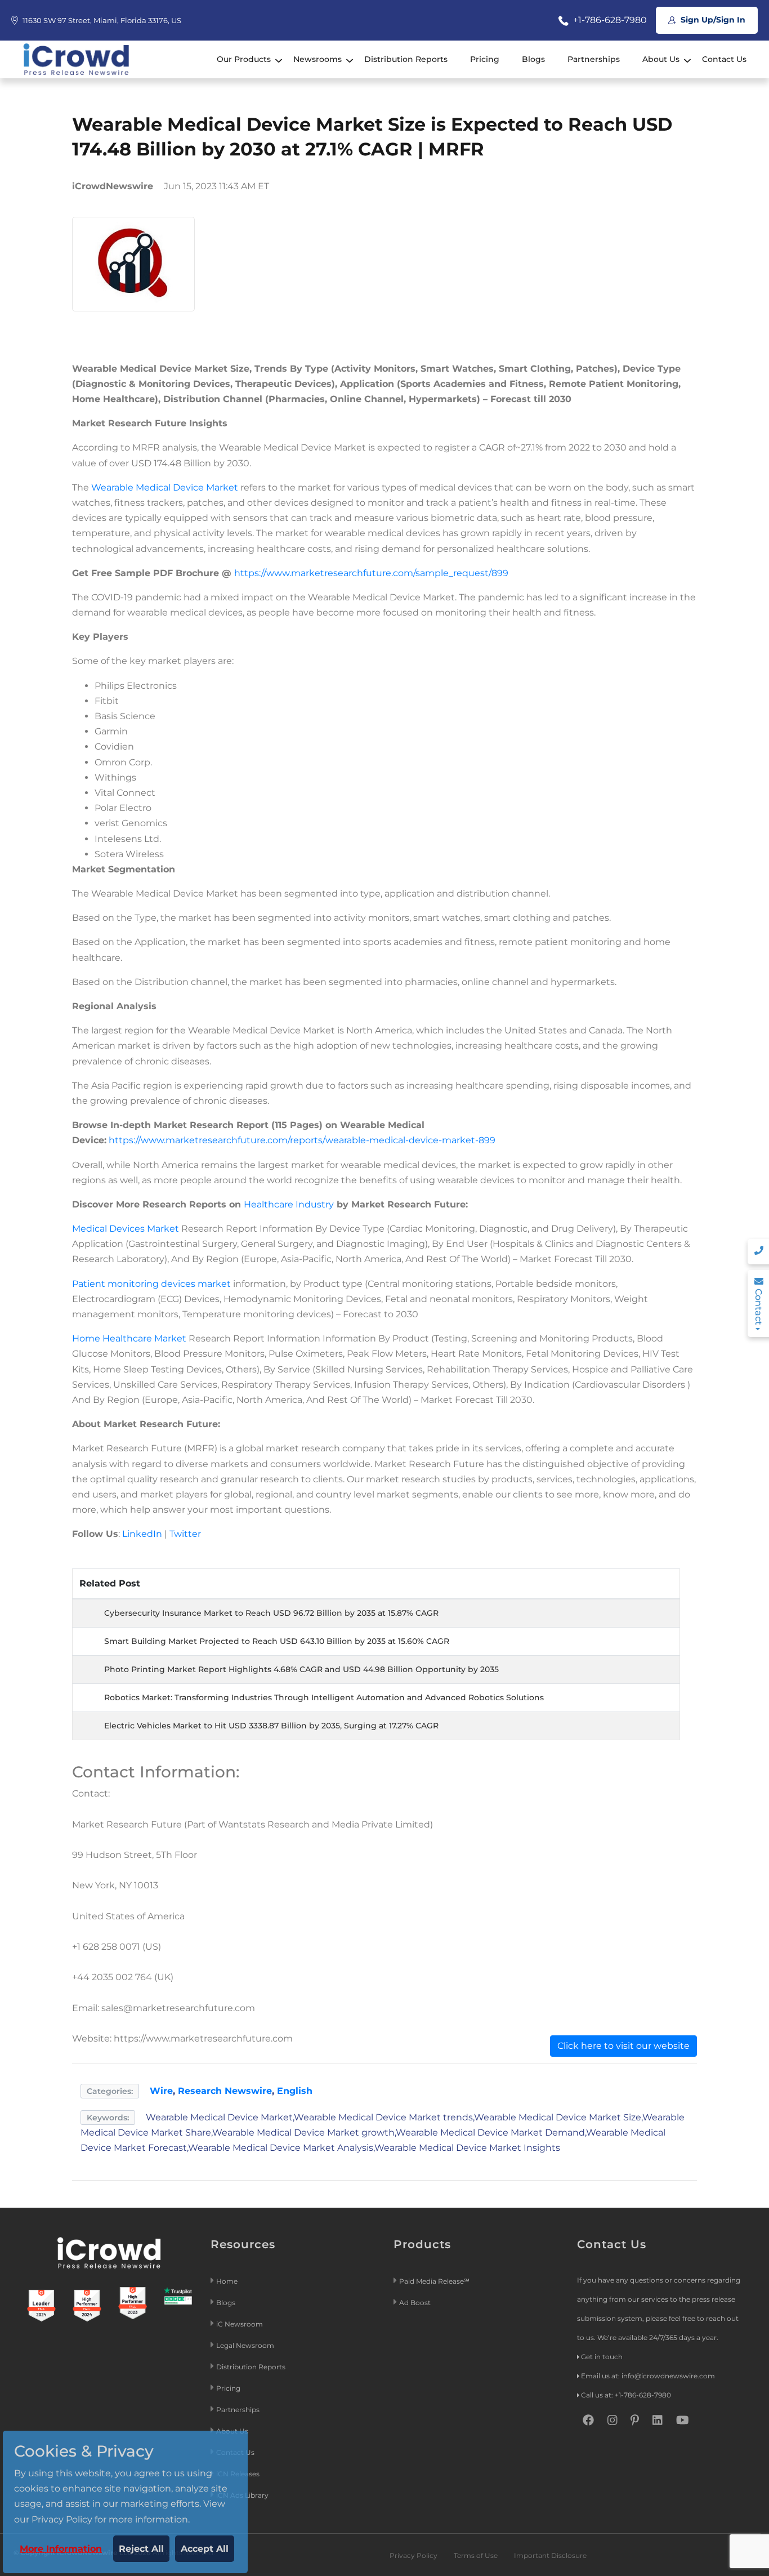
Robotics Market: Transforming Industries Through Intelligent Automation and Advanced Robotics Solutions (324, 1697)
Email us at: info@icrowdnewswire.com (648, 2376)
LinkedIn (142, 1534)
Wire (161, 2091)
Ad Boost (415, 2303)
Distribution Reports (406, 59)
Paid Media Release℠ (434, 2281)
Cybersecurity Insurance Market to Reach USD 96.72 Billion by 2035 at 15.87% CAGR (271, 1613)
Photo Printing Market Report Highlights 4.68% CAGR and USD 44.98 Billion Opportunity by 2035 (301, 1669)
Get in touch (602, 2357)
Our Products (244, 59)
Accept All (205, 2549)
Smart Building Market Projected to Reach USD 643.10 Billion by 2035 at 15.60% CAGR (277, 1641)
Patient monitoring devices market (151, 1284)
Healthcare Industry (289, 1204)
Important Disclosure (550, 2555)
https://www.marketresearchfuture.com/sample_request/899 (371, 573)
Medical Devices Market (126, 1229)
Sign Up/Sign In (712, 20)
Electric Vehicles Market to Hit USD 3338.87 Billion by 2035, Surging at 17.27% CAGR (271, 1726)
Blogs (533, 59)
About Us (661, 59)
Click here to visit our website (623, 2046)
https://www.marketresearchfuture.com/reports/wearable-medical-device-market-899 (302, 1140)
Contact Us (724, 59)
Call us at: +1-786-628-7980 (626, 2395)
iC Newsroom (240, 2324)
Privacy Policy (413, 2555)
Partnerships (594, 59)
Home (227, 2281)
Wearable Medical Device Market (165, 487)
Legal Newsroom (246, 2345)
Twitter (185, 1534)
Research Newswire (225, 2091)
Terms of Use (476, 2555)
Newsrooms (318, 59)
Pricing (485, 59)
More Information (61, 2549)
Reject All (141, 2549)
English (295, 2091)
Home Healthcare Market (129, 1338)
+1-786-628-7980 (609, 20)
